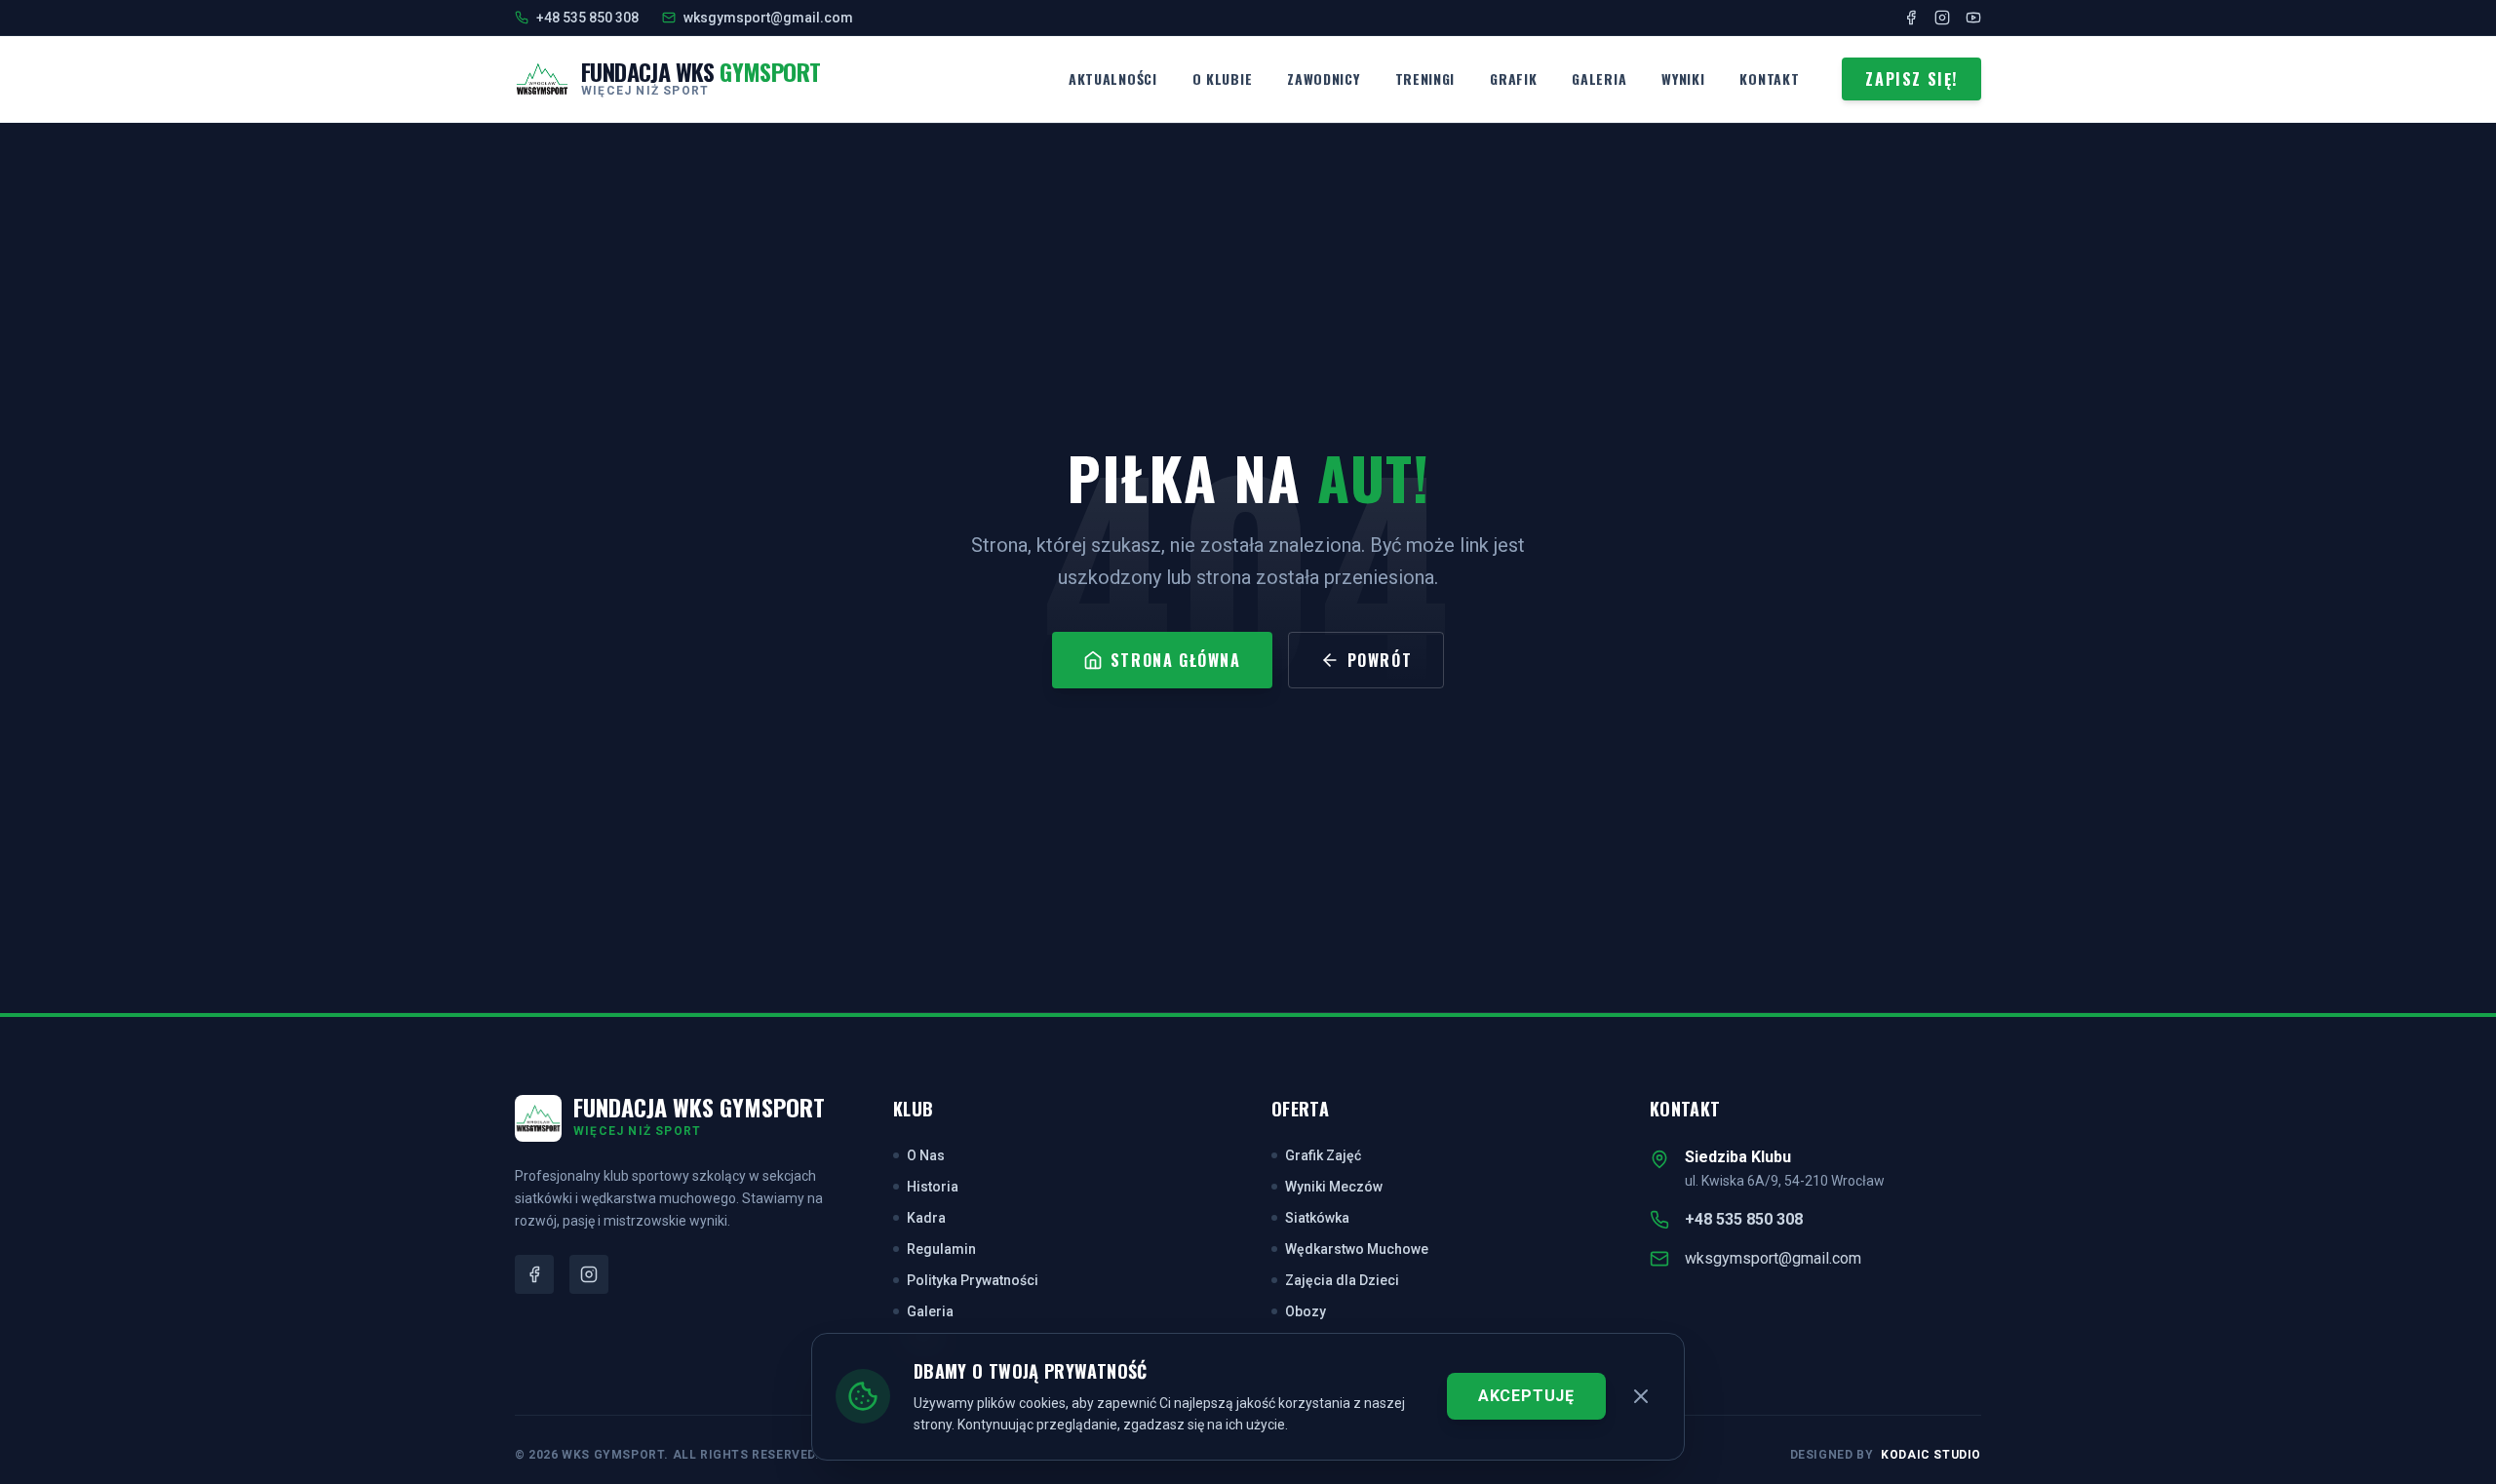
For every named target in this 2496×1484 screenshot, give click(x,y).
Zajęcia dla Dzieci (1342, 1280)
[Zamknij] (1641, 1396)
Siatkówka (1317, 1218)
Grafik (1513, 78)
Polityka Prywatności (973, 1280)
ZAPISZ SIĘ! (1911, 79)
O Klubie (1223, 78)
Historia (933, 1187)
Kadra (926, 1218)
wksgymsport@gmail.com (1773, 1258)
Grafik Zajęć (1323, 1155)
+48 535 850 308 (1744, 1219)
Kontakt (1769, 78)
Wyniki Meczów (1334, 1187)
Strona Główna (1176, 660)
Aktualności (1113, 78)
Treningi (1425, 78)
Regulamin (941, 1249)
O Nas (926, 1155)
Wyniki (1683, 78)
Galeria (1599, 78)
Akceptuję (1526, 1396)
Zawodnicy (1323, 78)
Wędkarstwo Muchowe (1357, 1249)
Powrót (1380, 660)
